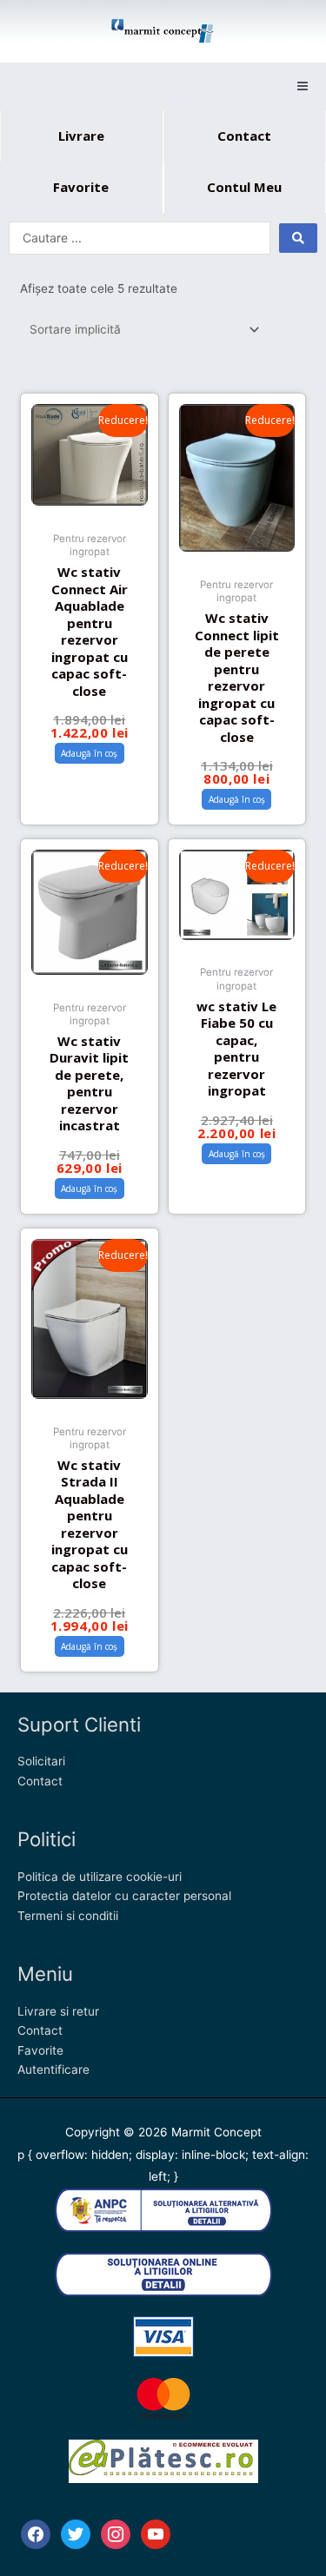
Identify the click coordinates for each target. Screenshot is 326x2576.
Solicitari (41, 1761)
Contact (40, 1781)
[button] (302, 86)
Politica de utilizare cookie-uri (100, 1877)
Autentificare (53, 2069)
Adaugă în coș (89, 753)
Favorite (40, 2050)
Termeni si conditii (68, 1916)
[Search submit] (298, 238)
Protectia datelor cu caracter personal (124, 1896)
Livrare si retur (58, 2011)
